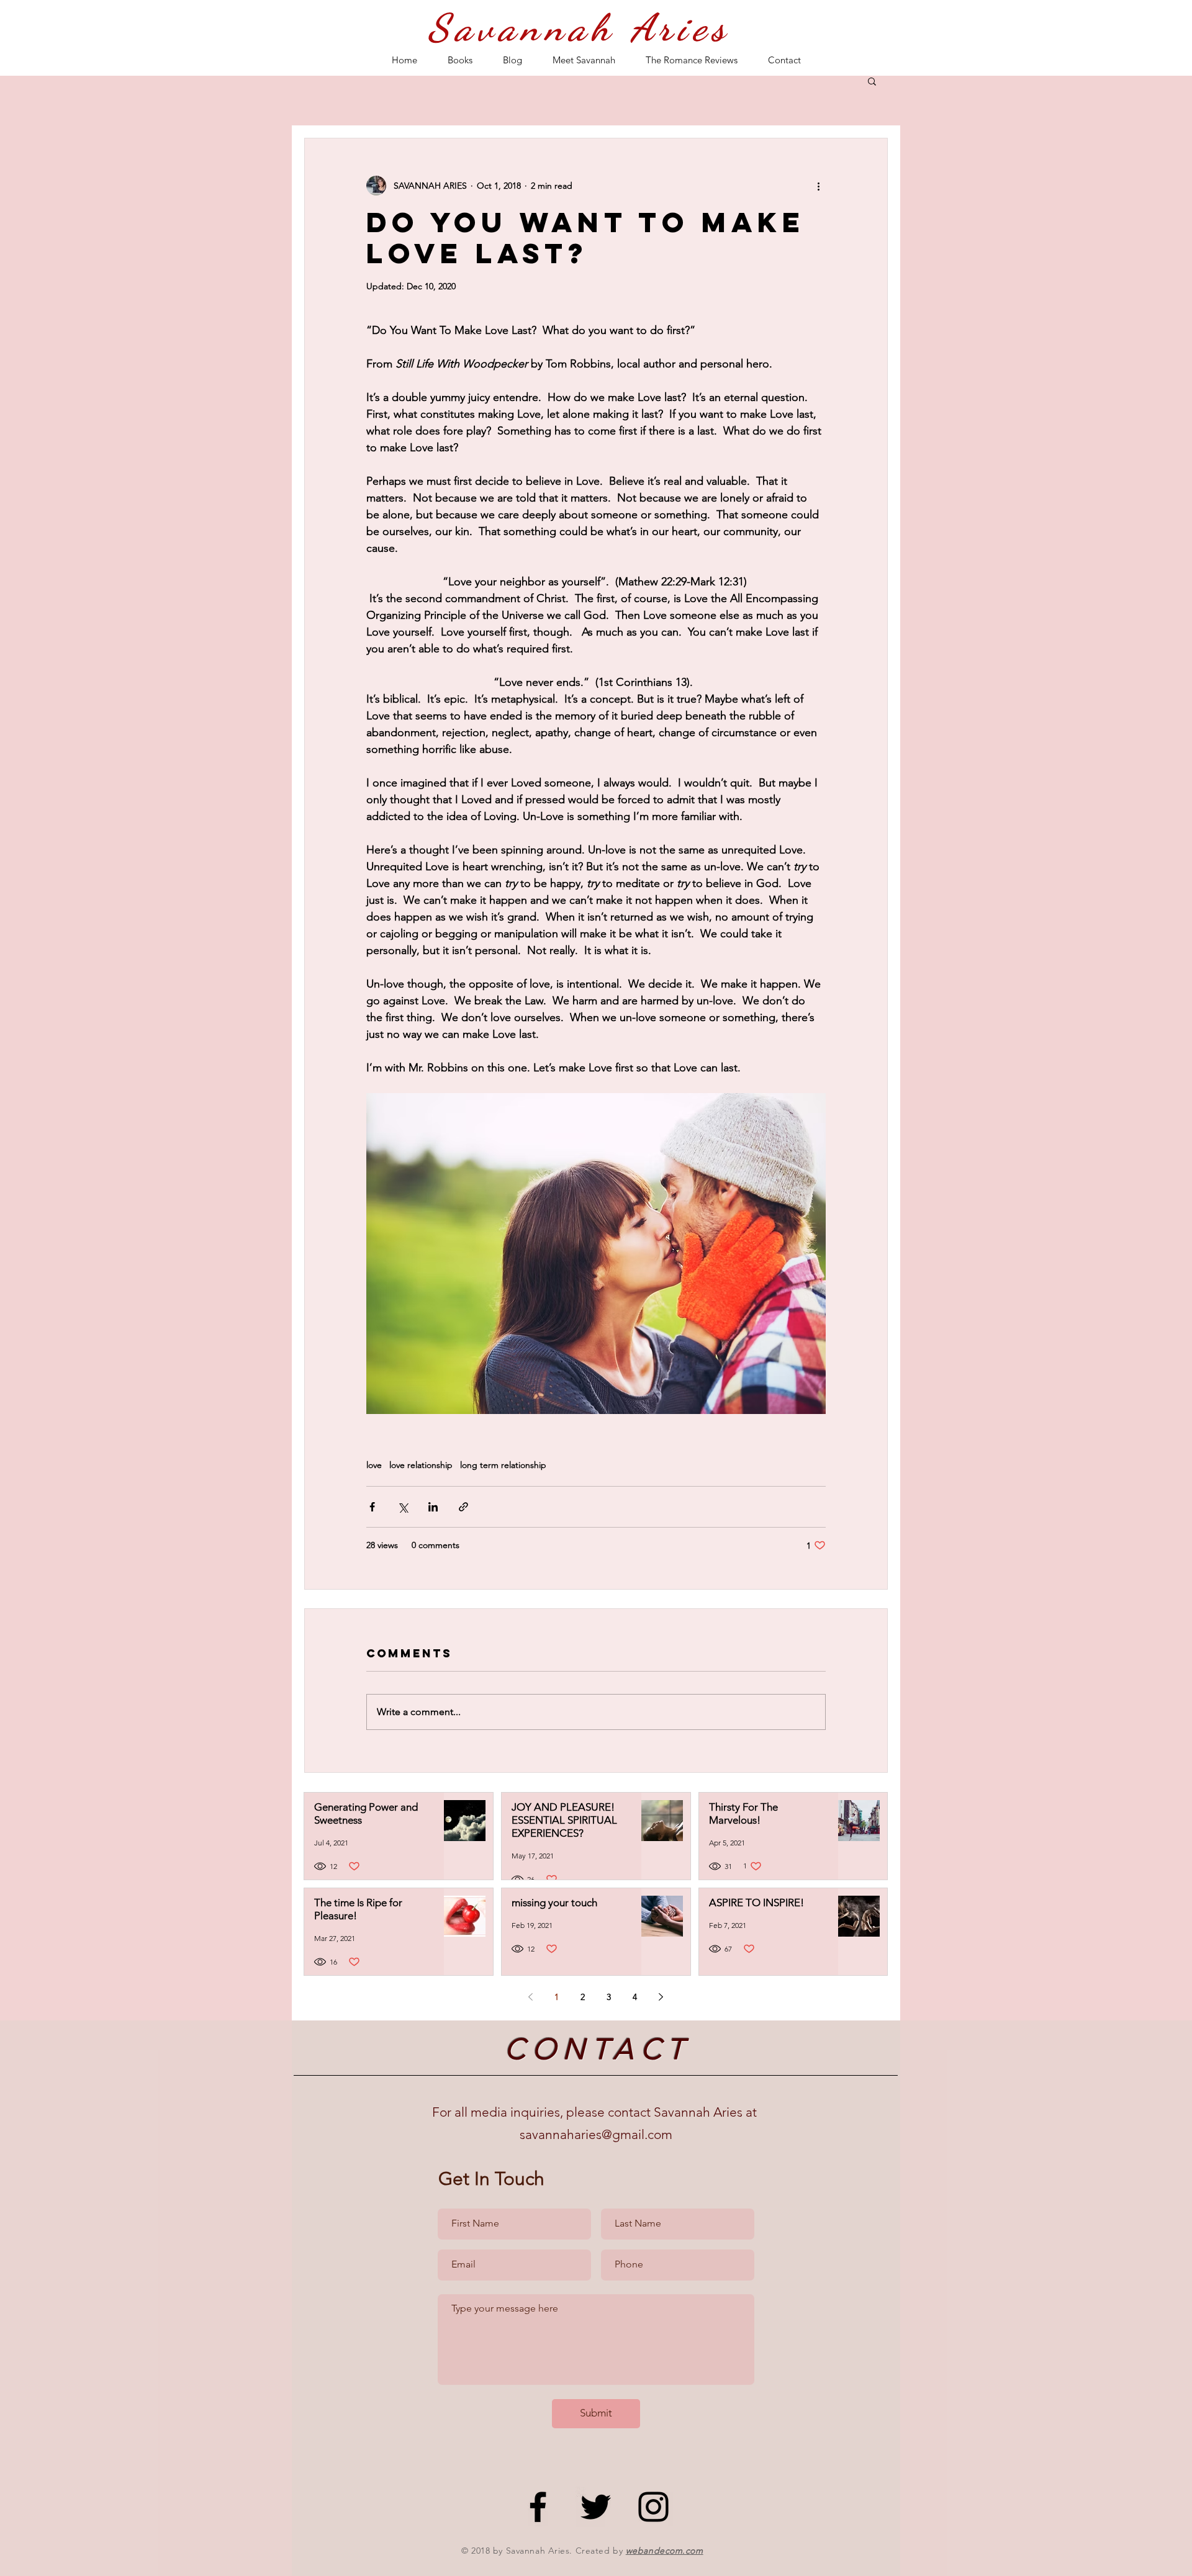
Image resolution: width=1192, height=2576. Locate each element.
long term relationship (503, 1465)
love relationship (421, 1465)
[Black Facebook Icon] (538, 2507)
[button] (872, 81)
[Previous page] (531, 1997)
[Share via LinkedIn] (433, 1507)
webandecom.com (665, 2551)
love (374, 1465)
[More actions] (818, 186)
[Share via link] (463, 1507)
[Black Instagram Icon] (653, 2507)
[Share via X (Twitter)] (403, 1507)
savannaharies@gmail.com (596, 2134)
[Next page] (661, 1997)
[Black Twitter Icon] (596, 2507)
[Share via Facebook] (372, 1507)
